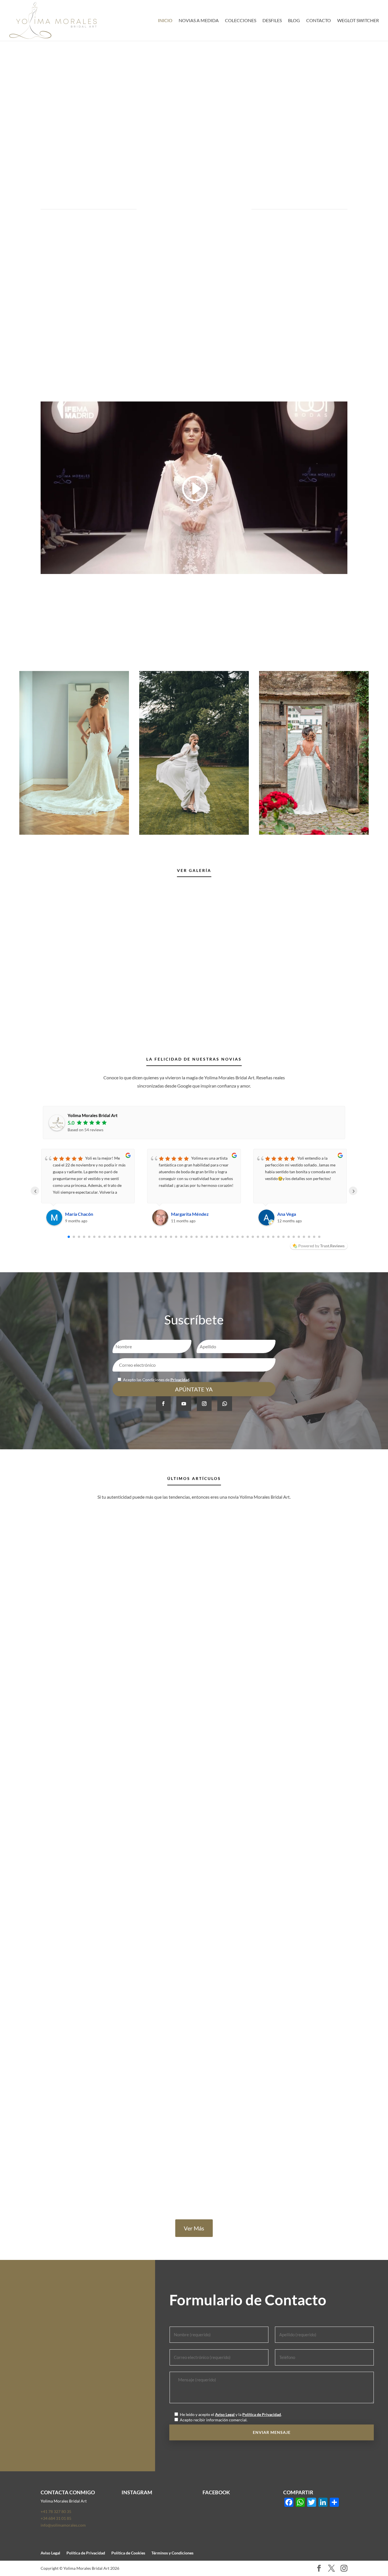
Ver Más (194, 2228)
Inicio (165, 21)
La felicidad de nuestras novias (194, 1059)
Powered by (321, 1246)
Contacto (319, 21)
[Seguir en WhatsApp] (225, 1404)
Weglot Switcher (358, 21)
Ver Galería (194, 870)
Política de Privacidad (262, 2414)
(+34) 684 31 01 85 (36, 2331)
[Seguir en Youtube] (184, 1404)
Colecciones (241, 21)
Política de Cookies (128, 2553)
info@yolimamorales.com (45, 2348)
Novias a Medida (199, 21)
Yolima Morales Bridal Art (93, 1115)
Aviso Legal (225, 2414)
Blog (294, 21)
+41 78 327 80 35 (56, 2511)
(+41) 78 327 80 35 (36, 2314)
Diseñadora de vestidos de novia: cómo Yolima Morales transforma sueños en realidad (142, 1701)
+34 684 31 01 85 (56, 2518)
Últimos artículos (194, 1478)
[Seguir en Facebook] (163, 1404)
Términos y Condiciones (172, 2553)
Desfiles (272, 21)
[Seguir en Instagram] (204, 1404)
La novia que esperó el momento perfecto (92, 1930)
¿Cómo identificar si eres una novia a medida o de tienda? (109, 2167)
